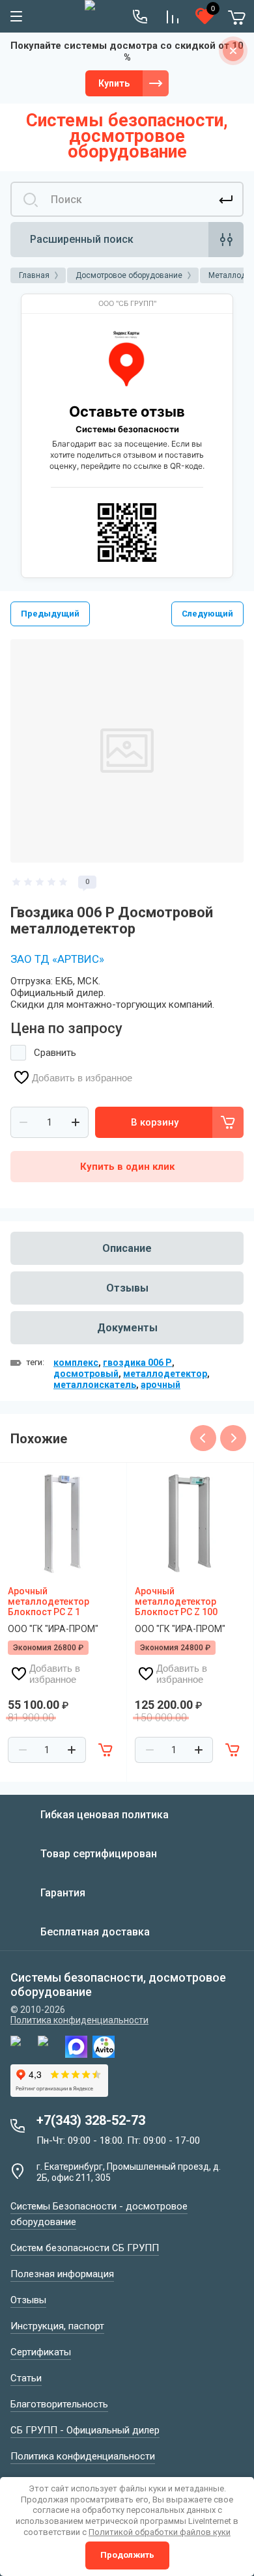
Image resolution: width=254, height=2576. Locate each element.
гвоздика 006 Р (137, 1363)
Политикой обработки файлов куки (160, 2532)
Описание (127, 1248)
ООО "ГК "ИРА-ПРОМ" (53, 1629)
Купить (114, 83)
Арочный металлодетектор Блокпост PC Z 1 (49, 1601)
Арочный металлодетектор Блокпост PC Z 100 (176, 1601)
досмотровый (86, 1374)
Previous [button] (203, 1438)
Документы (127, 1328)
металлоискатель (95, 1385)
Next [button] (233, 1438)
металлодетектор (165, 1374)
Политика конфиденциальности (79, 2020)
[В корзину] (106, 1750)
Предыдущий (50, 614)
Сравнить (55, 1053)
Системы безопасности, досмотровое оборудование (127, 136)
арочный (161, 1385)
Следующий (207, 614)
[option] (127, 751)
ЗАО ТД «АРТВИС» (57, 959)
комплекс (76, 1363)
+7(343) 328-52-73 (91, 2120)
